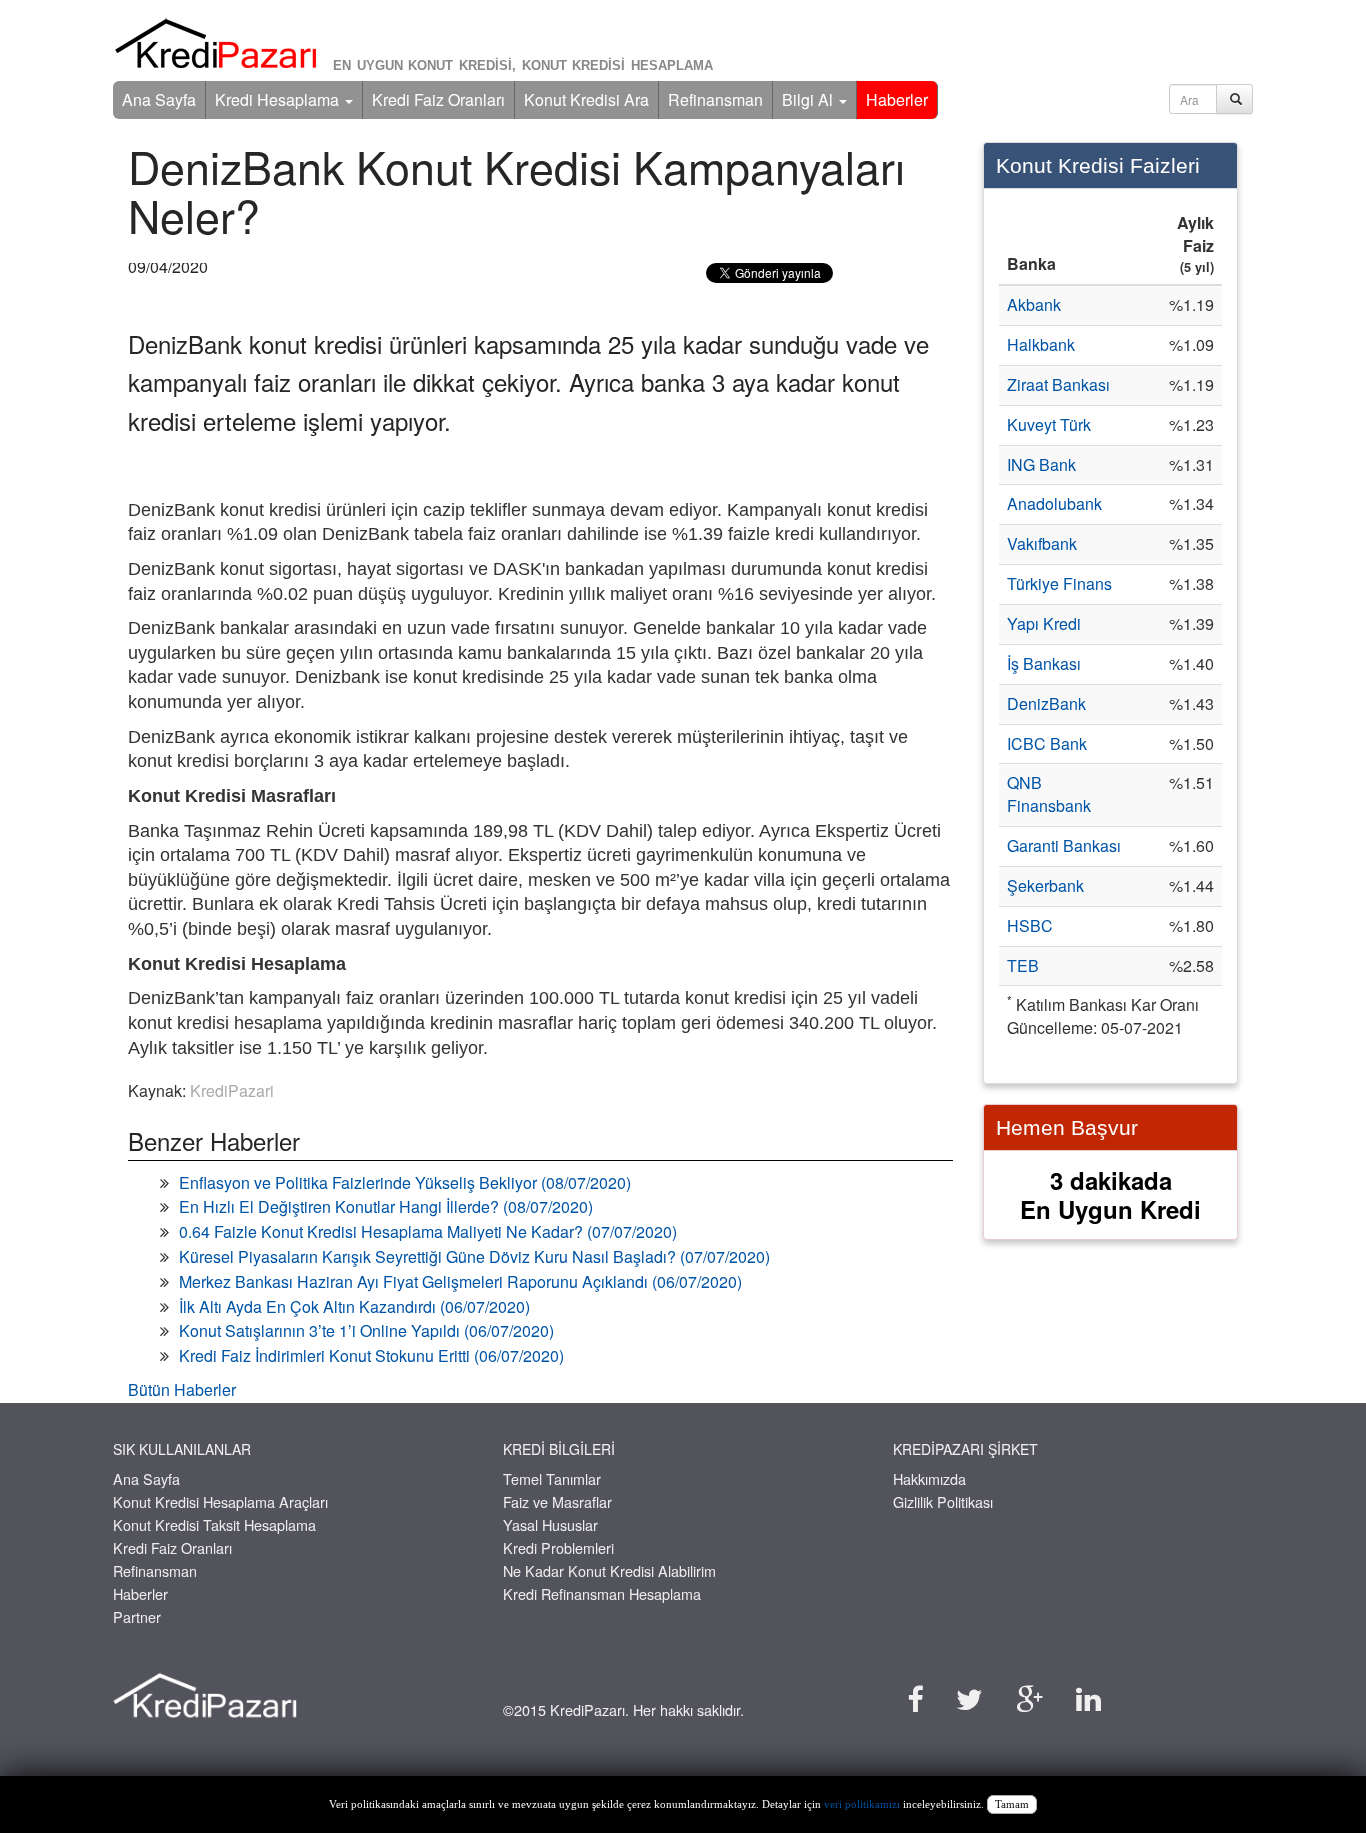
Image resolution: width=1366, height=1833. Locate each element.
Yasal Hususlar (550, 1524)
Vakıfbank (1042, 543)
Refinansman (715, 99)
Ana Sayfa (159, 99)
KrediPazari (232, 1090)
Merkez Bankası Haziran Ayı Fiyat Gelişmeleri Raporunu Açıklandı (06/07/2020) (460, 1281)
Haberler (897, 99)
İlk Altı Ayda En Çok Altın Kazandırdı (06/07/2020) (354, 1306)
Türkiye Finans (1059, 583)
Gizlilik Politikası (943, 1501)
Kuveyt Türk (1049, 424)
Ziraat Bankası (1058, 384)
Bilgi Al (809, 99)
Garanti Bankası (1064, 845)
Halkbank (1041, 344)
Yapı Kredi (1044, 623)
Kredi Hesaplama (279, 99)
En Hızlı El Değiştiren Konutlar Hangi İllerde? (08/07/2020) (386, 1206)
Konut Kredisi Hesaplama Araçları (220, 1501)
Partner (137, 1616)
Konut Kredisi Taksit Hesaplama (214, 1524)
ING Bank (1041, 464)
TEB (1023, 965)
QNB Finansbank (1049, 794)
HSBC (1030, 925)
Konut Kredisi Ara (586, 99)
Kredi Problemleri (558, 1547)
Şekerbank (1045, 885)
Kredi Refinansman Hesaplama (602, 1593)
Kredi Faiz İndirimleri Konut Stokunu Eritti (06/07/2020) (371, 1355)
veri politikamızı (862, 1804)
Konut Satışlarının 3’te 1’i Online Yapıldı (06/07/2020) (366, 1330)
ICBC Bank (1047, 743)
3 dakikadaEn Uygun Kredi (1110, 1194)
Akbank (1034, 304)
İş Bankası (1044, 663)
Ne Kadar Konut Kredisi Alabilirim (609, 1570)
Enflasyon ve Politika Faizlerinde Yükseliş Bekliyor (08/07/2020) (405, 1182)
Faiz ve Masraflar (557, 1501)
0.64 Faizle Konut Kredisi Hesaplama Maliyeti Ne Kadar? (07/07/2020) (428, 1231)
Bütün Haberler (182, 1389)
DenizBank (1046, 703)
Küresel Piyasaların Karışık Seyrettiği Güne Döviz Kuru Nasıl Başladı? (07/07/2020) (474, 1256)
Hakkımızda (929, 1478)
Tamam (1012, 1804)
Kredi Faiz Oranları (438, 99)
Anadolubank (1054, 503)
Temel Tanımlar (552, 1478)
